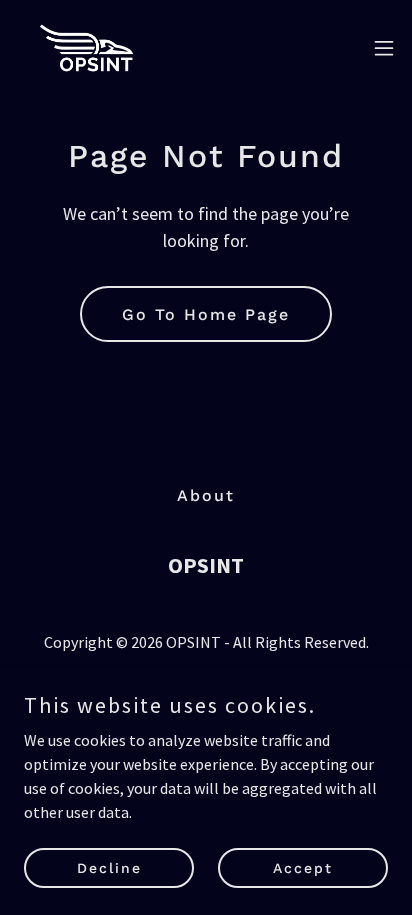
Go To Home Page (206, 314)
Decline (109, 867)
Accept (303, 867)
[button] (384, 48)
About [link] (206, 495)
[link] (87, 48)
